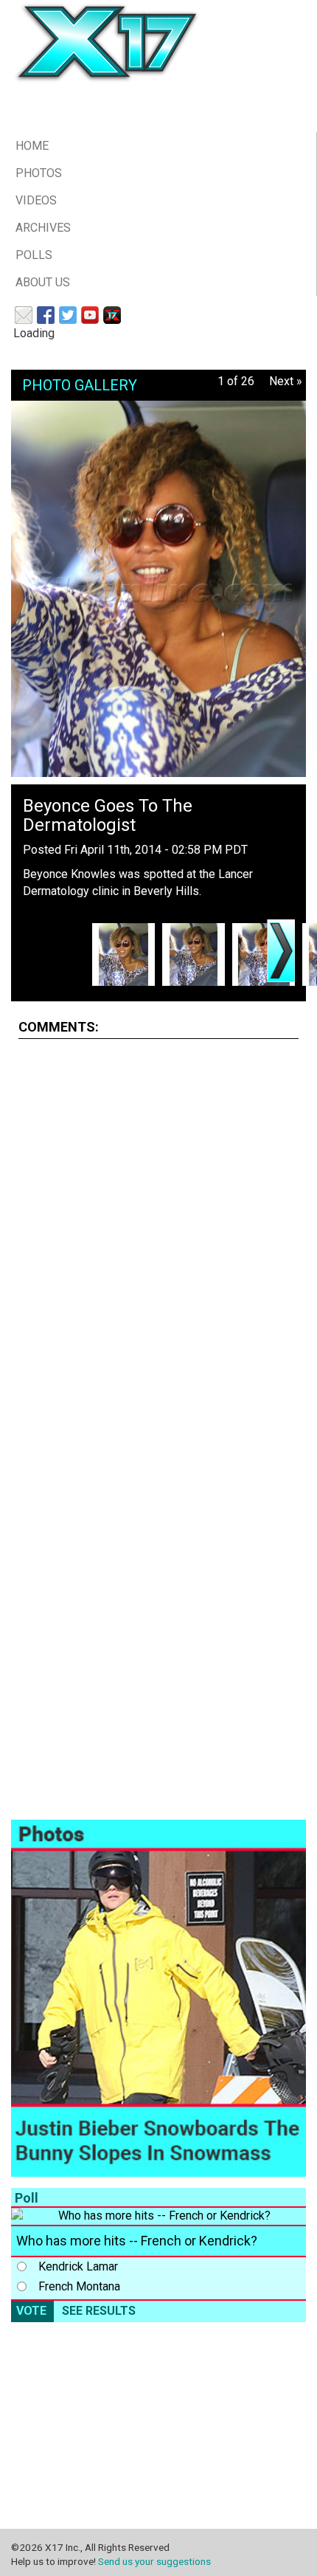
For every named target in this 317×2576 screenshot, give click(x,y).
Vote (31, 2311)
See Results (99, 2311)
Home (32, 146)
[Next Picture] (281, 951)
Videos (36, 200)
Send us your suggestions (154, 2561)
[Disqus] (158, 1235)
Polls (34, 255)
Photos (39, 173)
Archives (43, 228)
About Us (43, 282)
